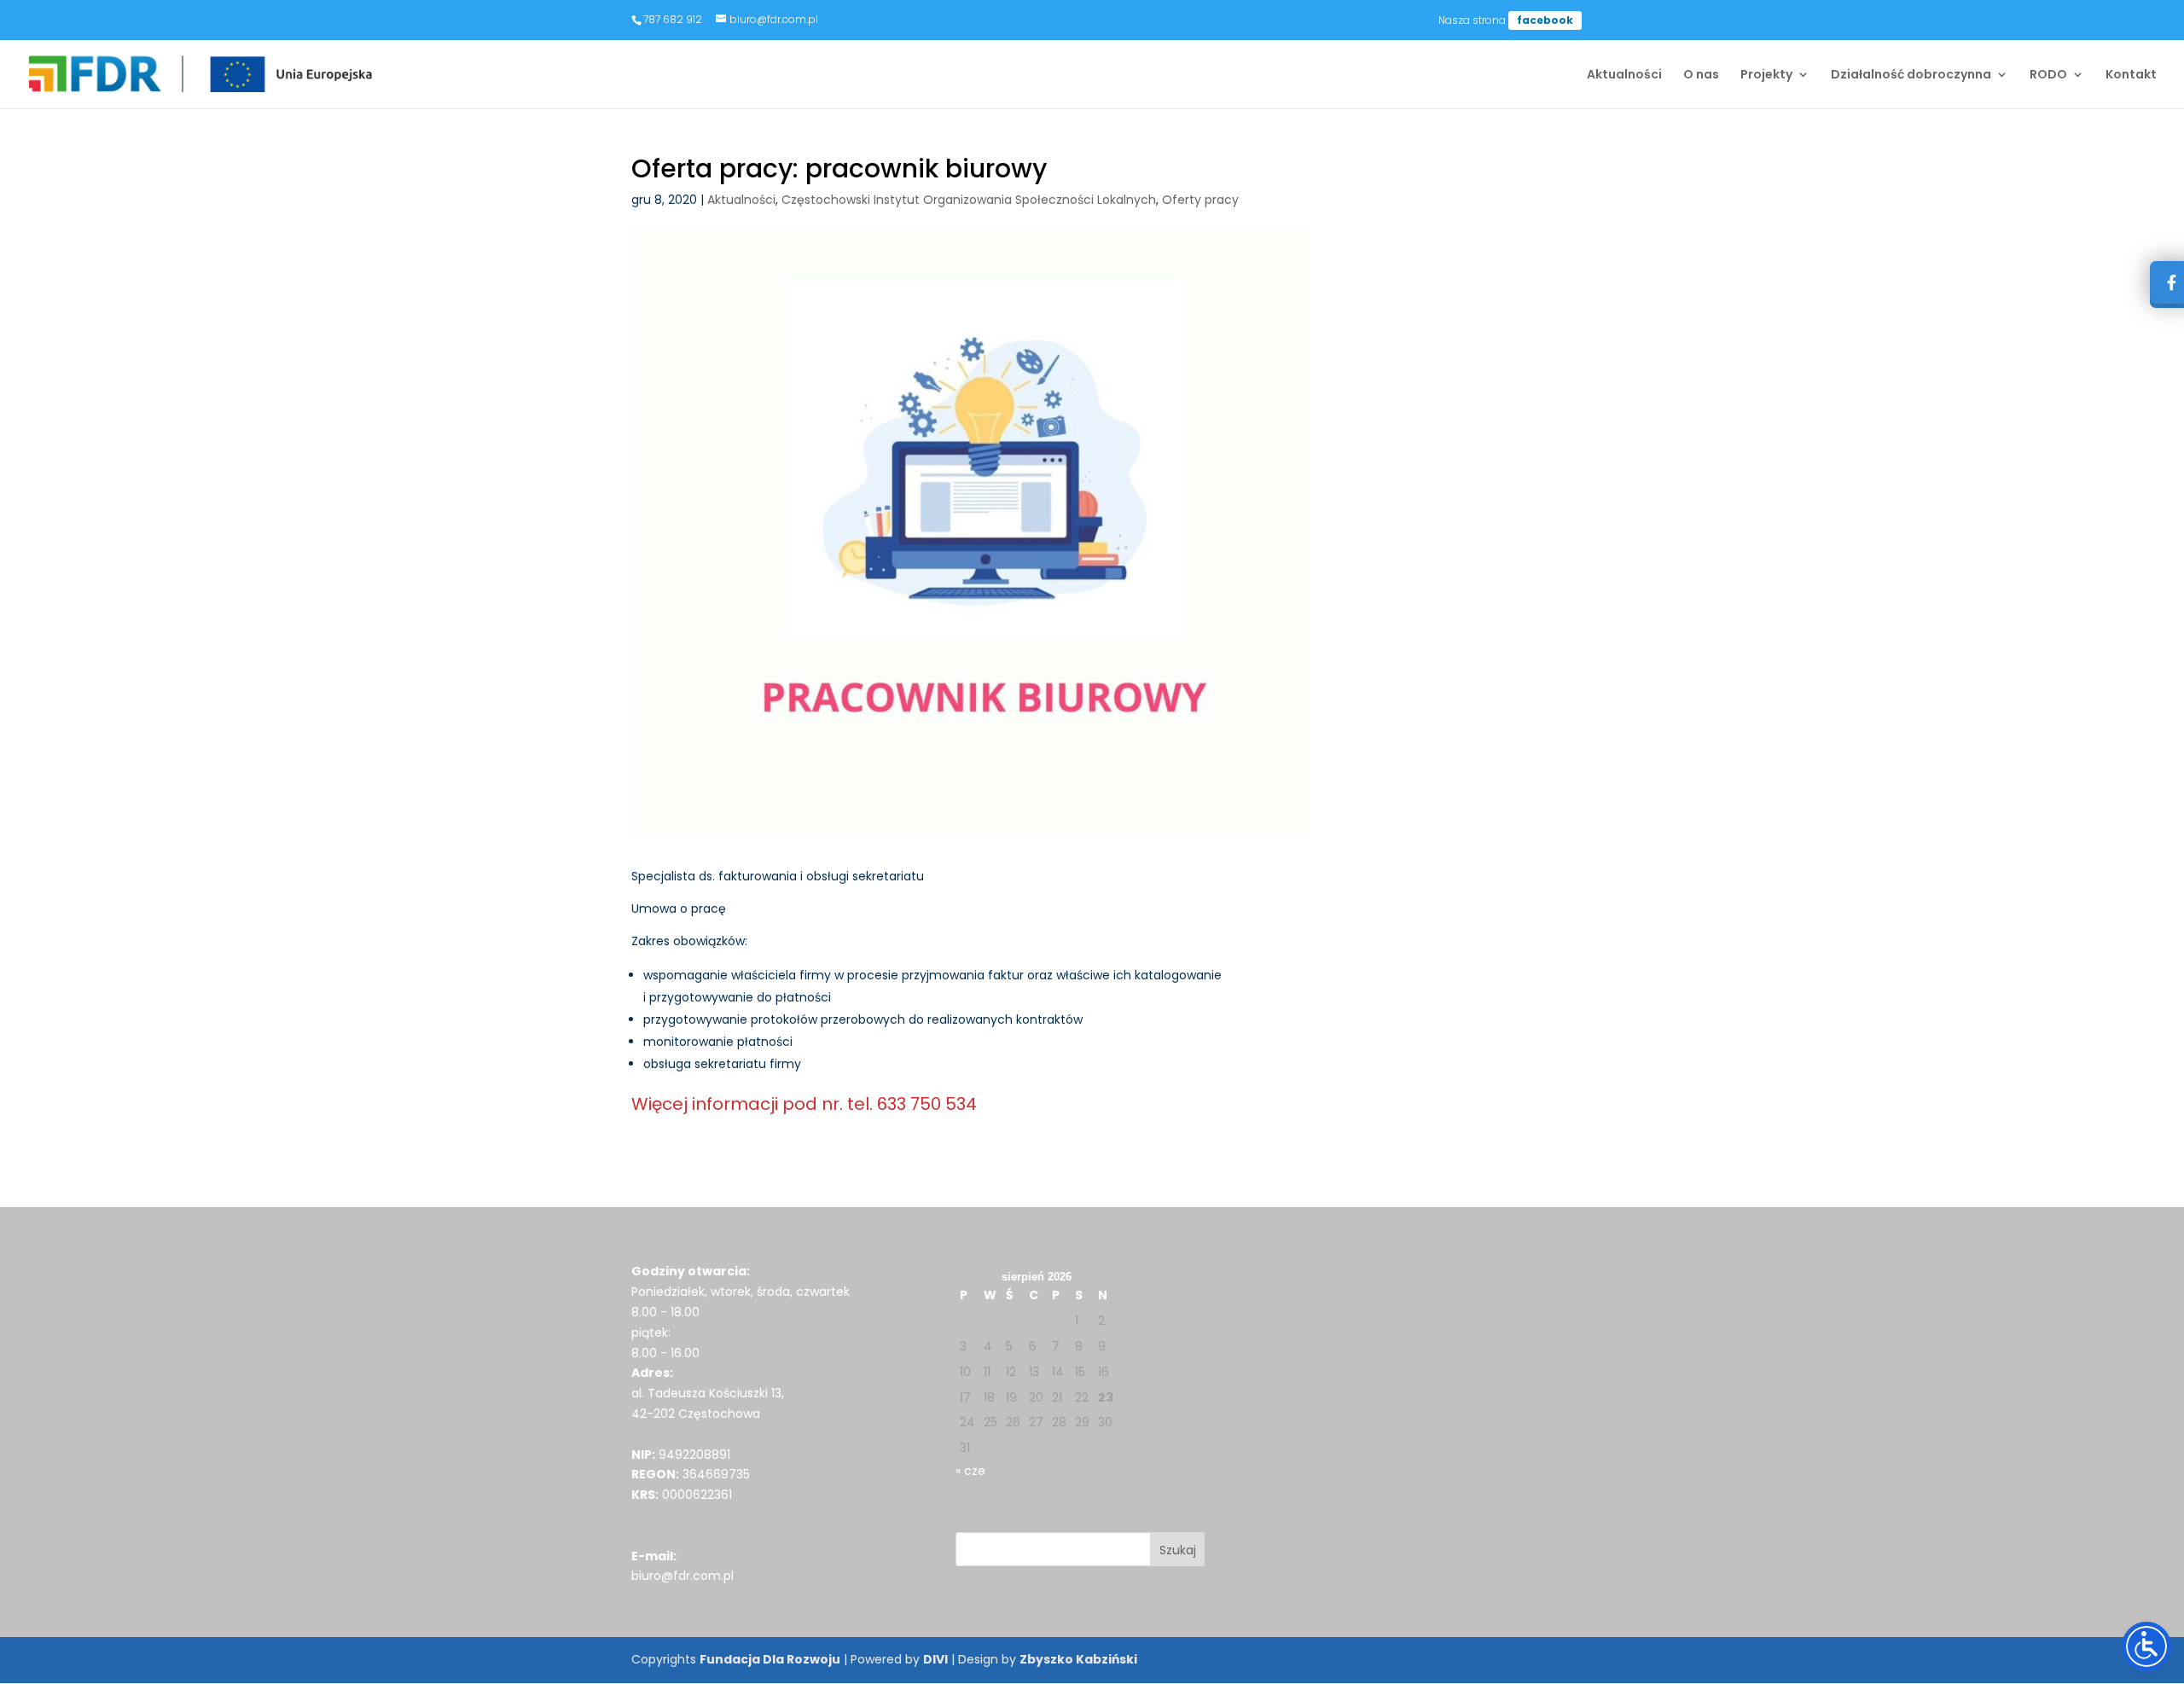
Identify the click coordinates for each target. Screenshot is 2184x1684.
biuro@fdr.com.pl (682, 1576)
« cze (970, 1471)
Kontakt (2131, 75)
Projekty (1766, 75)
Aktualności (1624, 75)
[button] (1178, 1549)
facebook (1545, 20)
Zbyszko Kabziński (1078, 1659)
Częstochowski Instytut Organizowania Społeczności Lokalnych (969, 200)
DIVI (935, 1659)
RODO (2048, 75)
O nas (1701, 75)
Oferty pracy (1200, 200)
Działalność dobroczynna (1911, 75)
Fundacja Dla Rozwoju (770, 1659)
